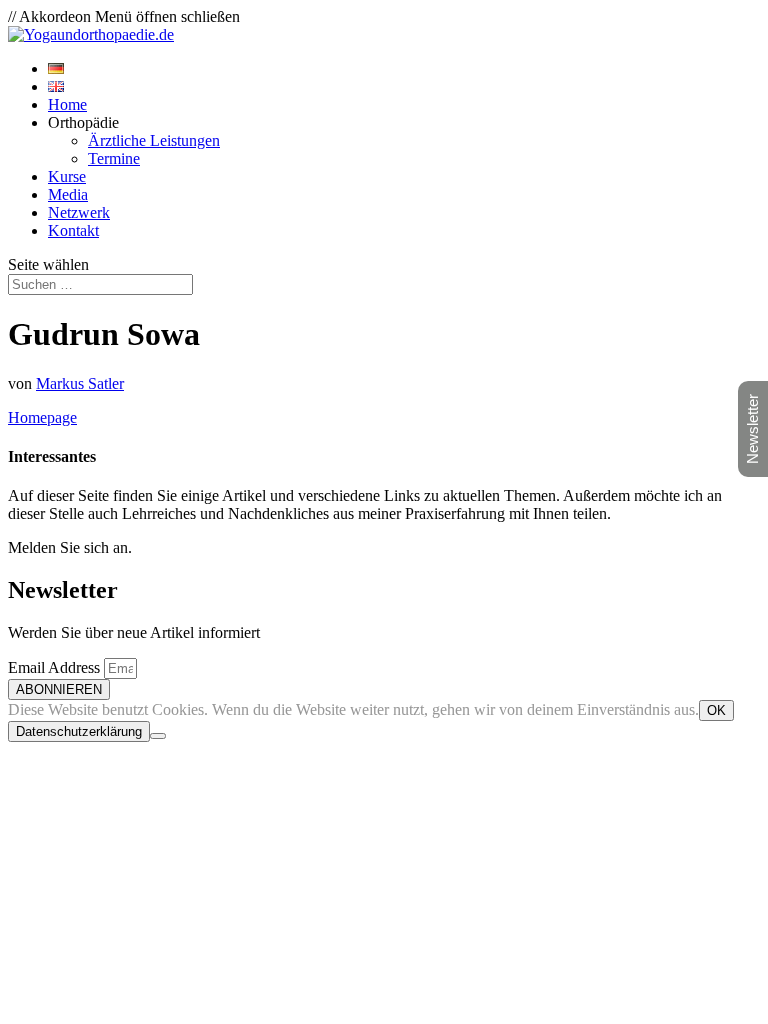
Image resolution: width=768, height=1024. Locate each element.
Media (68, 194)
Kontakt (73, 230)
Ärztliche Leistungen (154, 140)
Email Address (56, 667)
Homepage (42, 417)
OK (716, 710)
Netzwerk (79, 212)
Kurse (67, 176)
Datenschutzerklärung (79, 731)
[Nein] (158, 736)
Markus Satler (80, 383)
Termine (114, 158)
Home (67, 104)
